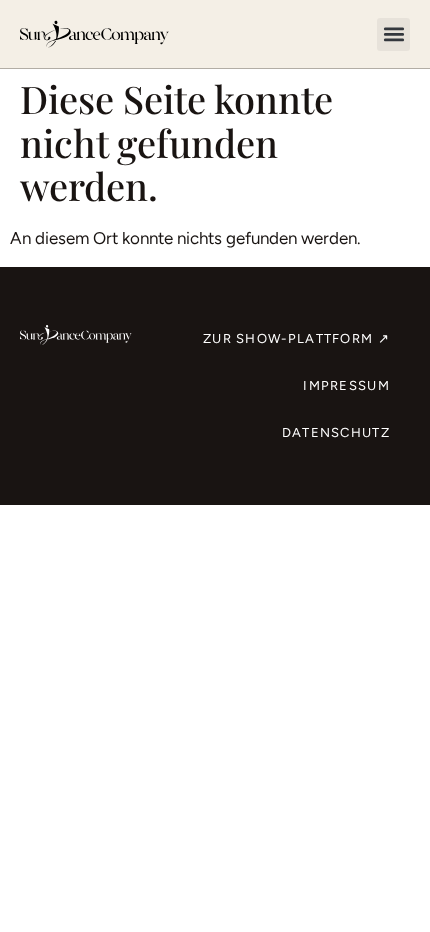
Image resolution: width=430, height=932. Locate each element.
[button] (393, 34)
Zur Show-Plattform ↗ (296, 338)
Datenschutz (336, 432)
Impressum (346, 385)
